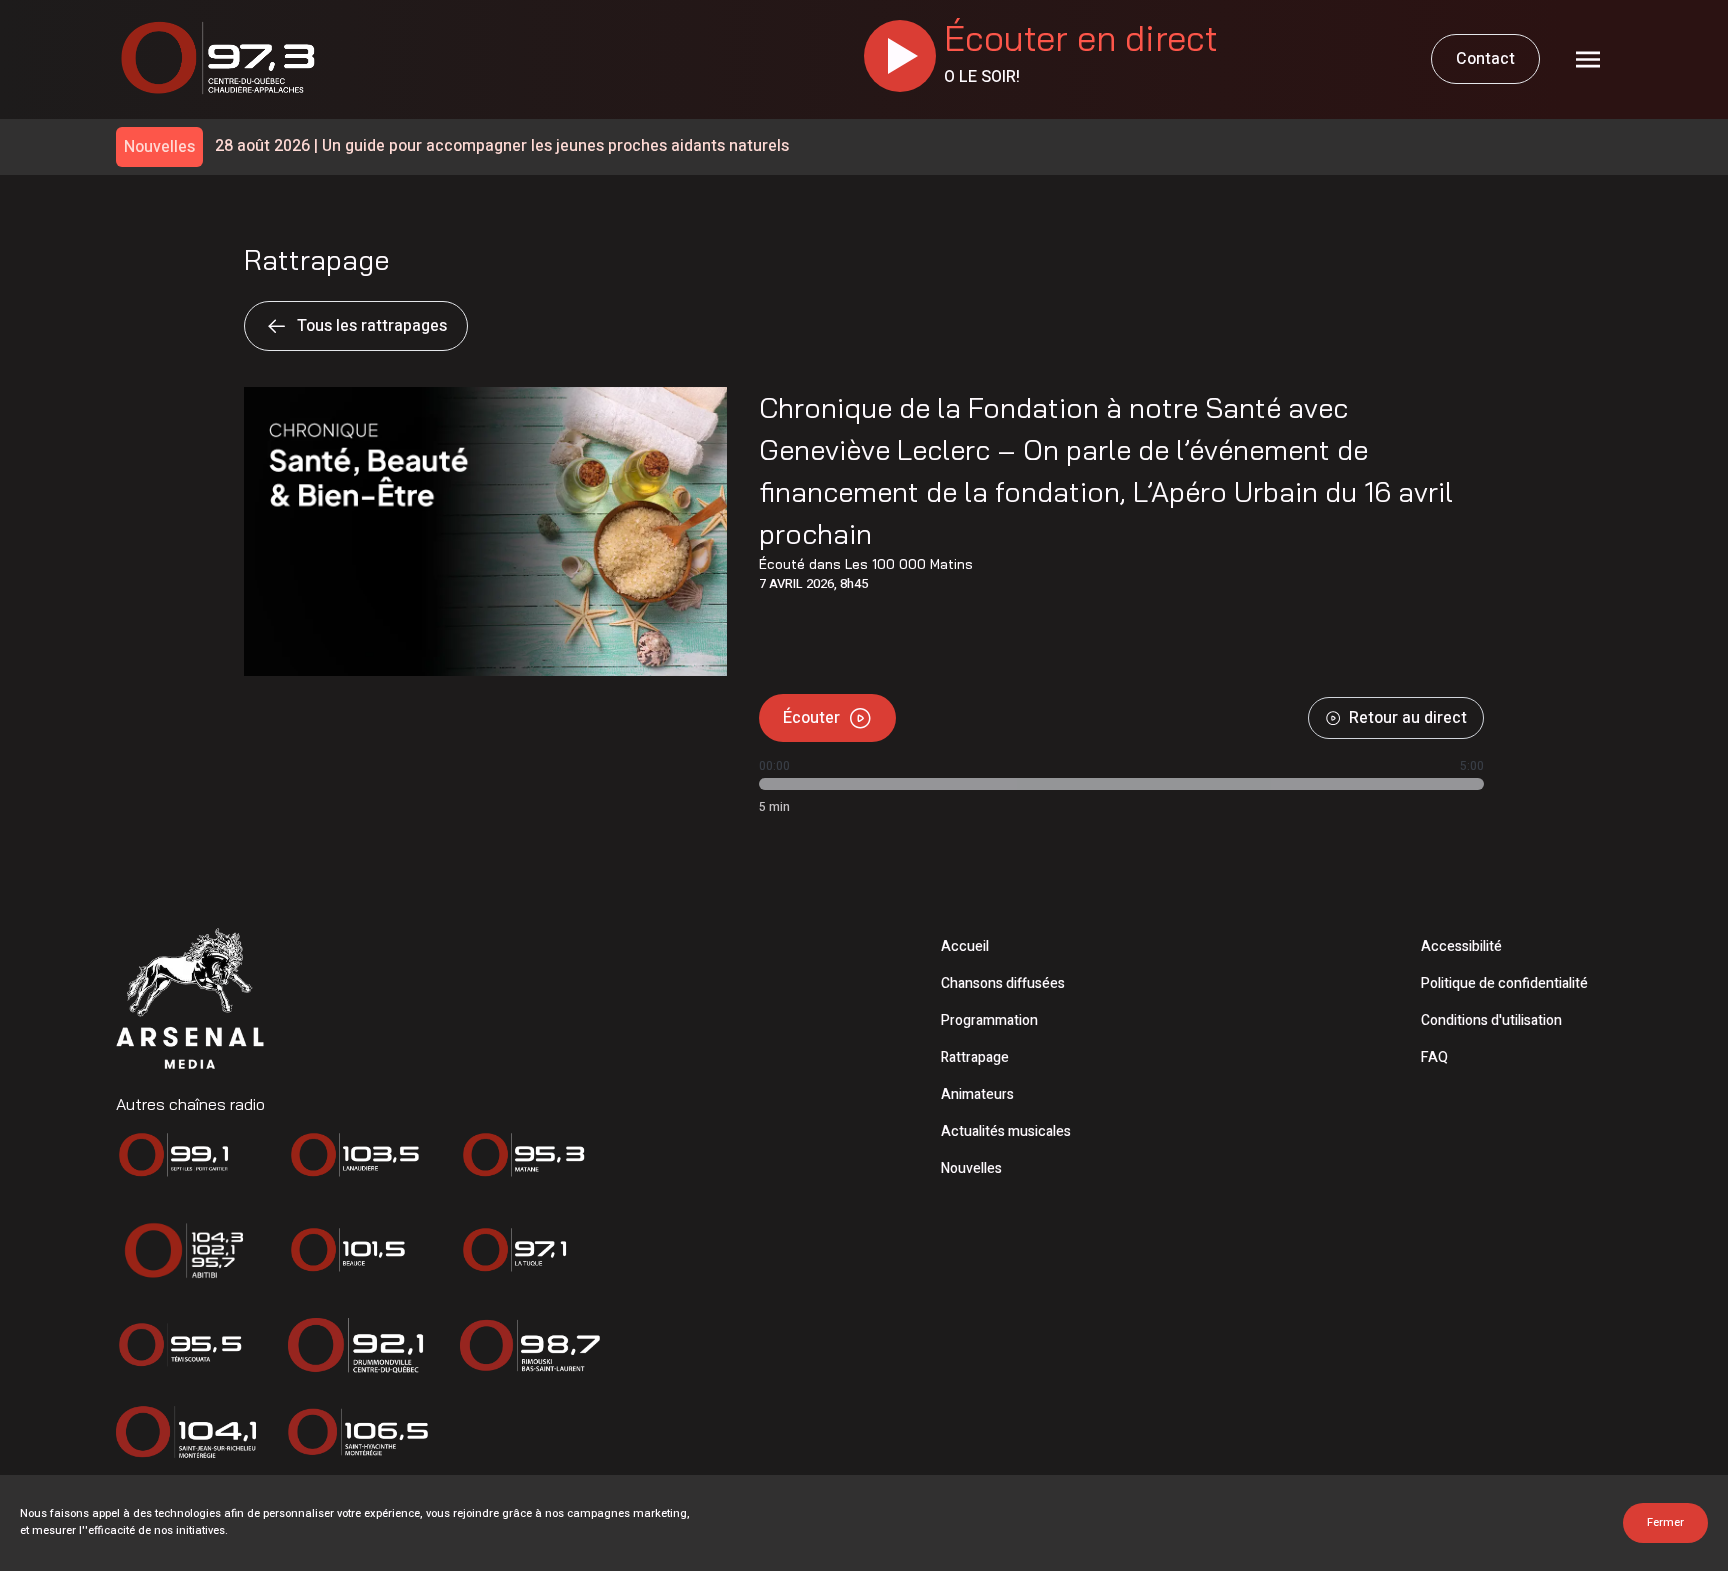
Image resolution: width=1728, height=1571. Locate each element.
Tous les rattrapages (372, 326)
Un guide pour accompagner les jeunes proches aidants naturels (502, 146)
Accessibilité (1461, 946)
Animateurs (977, 1094)
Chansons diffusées (1003, 983)
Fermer (1665, 1522)
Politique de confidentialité (1504, 983)
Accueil (965, 946)
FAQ (1434, 1057)
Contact (1485, 59)
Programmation (989, 1020)
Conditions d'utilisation (1491, 1020)
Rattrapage (975, 1057)
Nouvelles (971, 1168)
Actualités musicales (1006, 1131)
